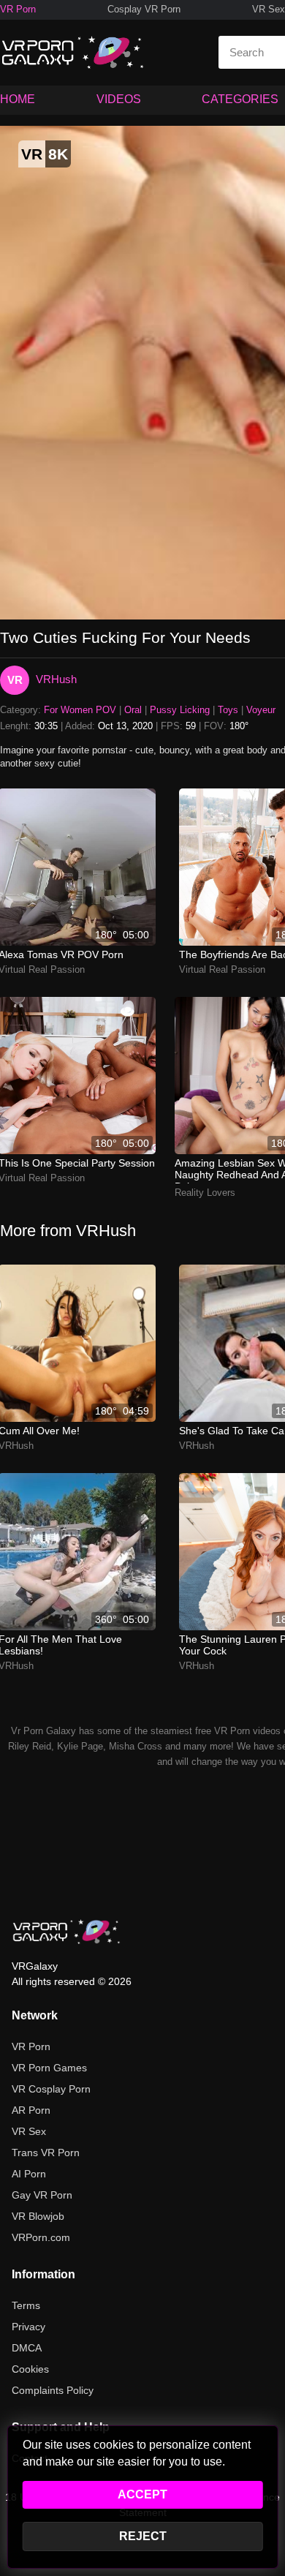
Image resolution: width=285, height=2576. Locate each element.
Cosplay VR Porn (144, 9)
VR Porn (18, 9)
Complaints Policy (53, 2390)
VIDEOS (119, 99)
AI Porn (29, 2174)
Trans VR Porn (46, 2153)
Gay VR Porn (42, 2195)
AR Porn (31, 2110)
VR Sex (269, 9)
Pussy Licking (180, 710)
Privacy (28, 2327)
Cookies (30, 2369)
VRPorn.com (41, 2237)
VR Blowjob (38, 2216)
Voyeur (261, 710)
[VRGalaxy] (66, 1932)
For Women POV (80, 710)
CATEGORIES (240, 99)
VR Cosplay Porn (51, 2089)
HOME (18, 99)
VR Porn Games (49, 2068)
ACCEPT (142, 2494)
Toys (228, 710)
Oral (133, 710)
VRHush (56, 679)
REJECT (143, 2536)
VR (15, 680)
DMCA (27, 2348)
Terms (26, 2305)
